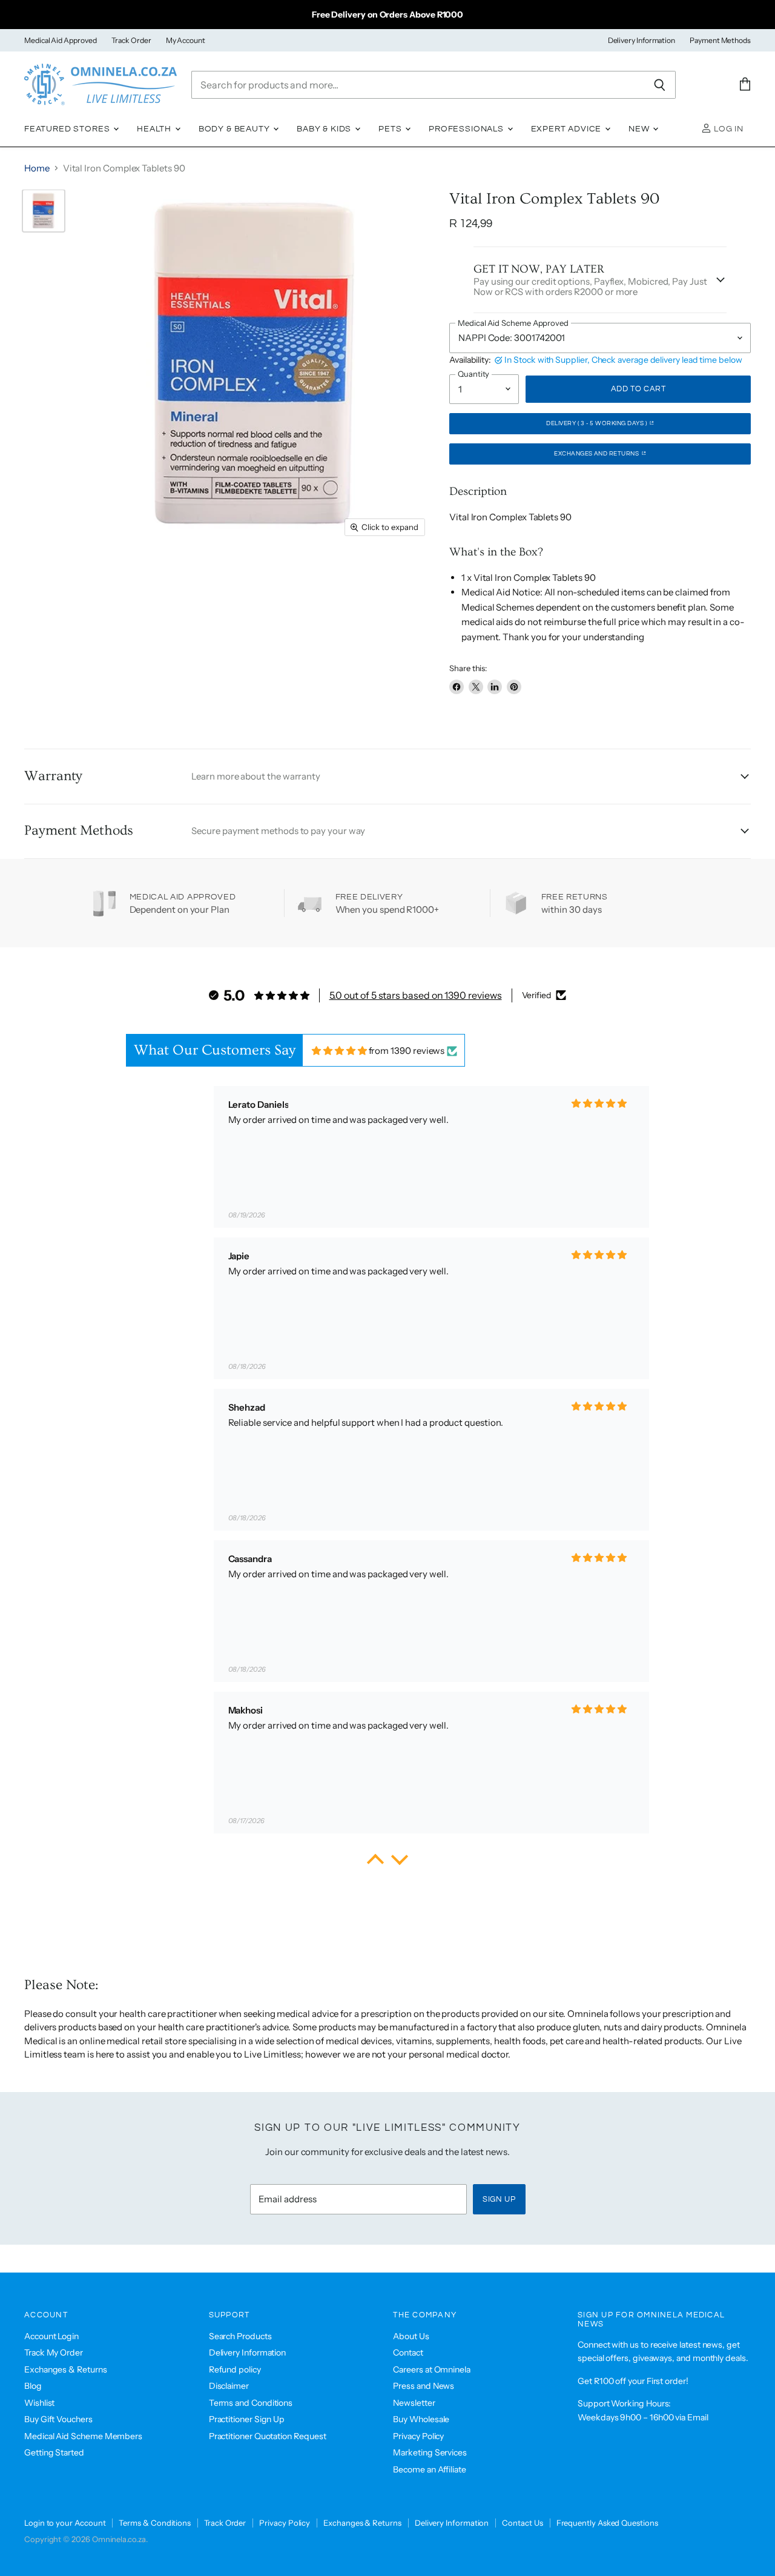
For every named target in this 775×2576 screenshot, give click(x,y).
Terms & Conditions (155, 2523)
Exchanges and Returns (597, 454)
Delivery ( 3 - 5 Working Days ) (597, 423)
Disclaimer (229, 2386)
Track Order (131, 41)
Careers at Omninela (432, 2369)
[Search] (660, 85)
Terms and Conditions (251, 2403)
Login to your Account (65, 2523)
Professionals (467, 129)
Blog (33, 2386)
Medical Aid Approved (61, 41)
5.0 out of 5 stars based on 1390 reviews (416, 995)
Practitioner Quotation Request (268, 2436)
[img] (339, 1051)
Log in (727, 129)
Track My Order (54, 2353)
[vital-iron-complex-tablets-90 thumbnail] (44, 211)
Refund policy (235, 2369)
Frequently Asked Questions (607, 2523)
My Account (186, 41)
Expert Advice (568, 129)
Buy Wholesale (421, 2419)
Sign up (499, 2199)
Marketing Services (430, 2452)
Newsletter (414, 2403)
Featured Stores (68, 129)
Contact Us (522, 2523)
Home (37, 168)
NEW (640, 129)
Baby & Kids (325, 129)
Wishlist (39, 2403)
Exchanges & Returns (66, 2369)
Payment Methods (720, 41)
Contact (408, 2353)
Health (155, 129)
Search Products (240, 2336)
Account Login (51, 2336)
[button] (375, 1862)
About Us (411, 2336)
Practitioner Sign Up (247, 2419)
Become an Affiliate (430, 2469)
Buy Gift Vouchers (58, 2419)
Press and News (424, 2386)
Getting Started (54, 2452)
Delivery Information (642, 41)
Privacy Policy (418, 2436)
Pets (391, 129)
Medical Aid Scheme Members (83, 2436)
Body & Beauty (236, 129)
